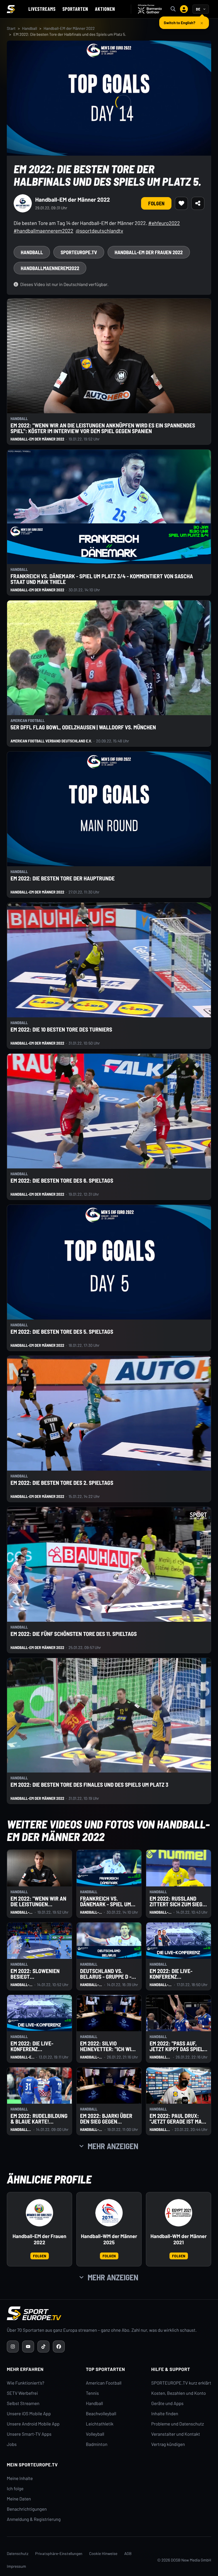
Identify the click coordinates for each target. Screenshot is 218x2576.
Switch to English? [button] (180, 20)
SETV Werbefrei (22, 2393)
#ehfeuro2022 (164, 223)
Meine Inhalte (20, 2478)
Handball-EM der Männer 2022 (69, 28)
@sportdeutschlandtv (99, 231)
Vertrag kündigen (168, 2444)
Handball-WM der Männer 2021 (179, 2239)
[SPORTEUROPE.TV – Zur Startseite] (11, 9)
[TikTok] (43, 2347)
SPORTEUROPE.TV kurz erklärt (181, 2383)
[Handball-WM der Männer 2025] (109, 2213)
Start (11, 28)
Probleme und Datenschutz (178, 2424)
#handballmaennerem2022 (43, 231)
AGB (128, 2553)
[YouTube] (28, 2347)
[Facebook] (59, 2347)
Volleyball (95, 2434)
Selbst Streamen (23, 2403)
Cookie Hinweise (103, 2553)
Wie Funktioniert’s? (26, 2383)
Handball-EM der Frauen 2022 (39, 2239)
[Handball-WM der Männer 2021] (179, 2213)
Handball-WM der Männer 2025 (109, 2239)
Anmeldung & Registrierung (34, 2519)
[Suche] (173, 9)
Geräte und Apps (167, 2403)
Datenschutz (18, 2553)
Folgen (156, 203)
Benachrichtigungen (27, 2509)
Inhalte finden (165, 2414)
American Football (104, 2383)
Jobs (12, 2444)
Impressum (16, 2566)
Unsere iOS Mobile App (29, 2414)
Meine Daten (19, 2499)
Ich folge (15, 2489)
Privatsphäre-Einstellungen (59, 2553)
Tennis (93, 2393)
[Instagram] (13, 2347)
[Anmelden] (184, 9)
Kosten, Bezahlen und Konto (179, 2393)
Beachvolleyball (101, 2414)
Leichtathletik (100, 2424)
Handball (30, 28)
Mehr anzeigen (113, 2146)
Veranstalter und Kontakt (176, 2434)
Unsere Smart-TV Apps (29, 2434)
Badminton (97, 2444)
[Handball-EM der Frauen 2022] (39, 2213)
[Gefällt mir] (181, 203)
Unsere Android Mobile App (33, 2424)
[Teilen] (198, 203)
